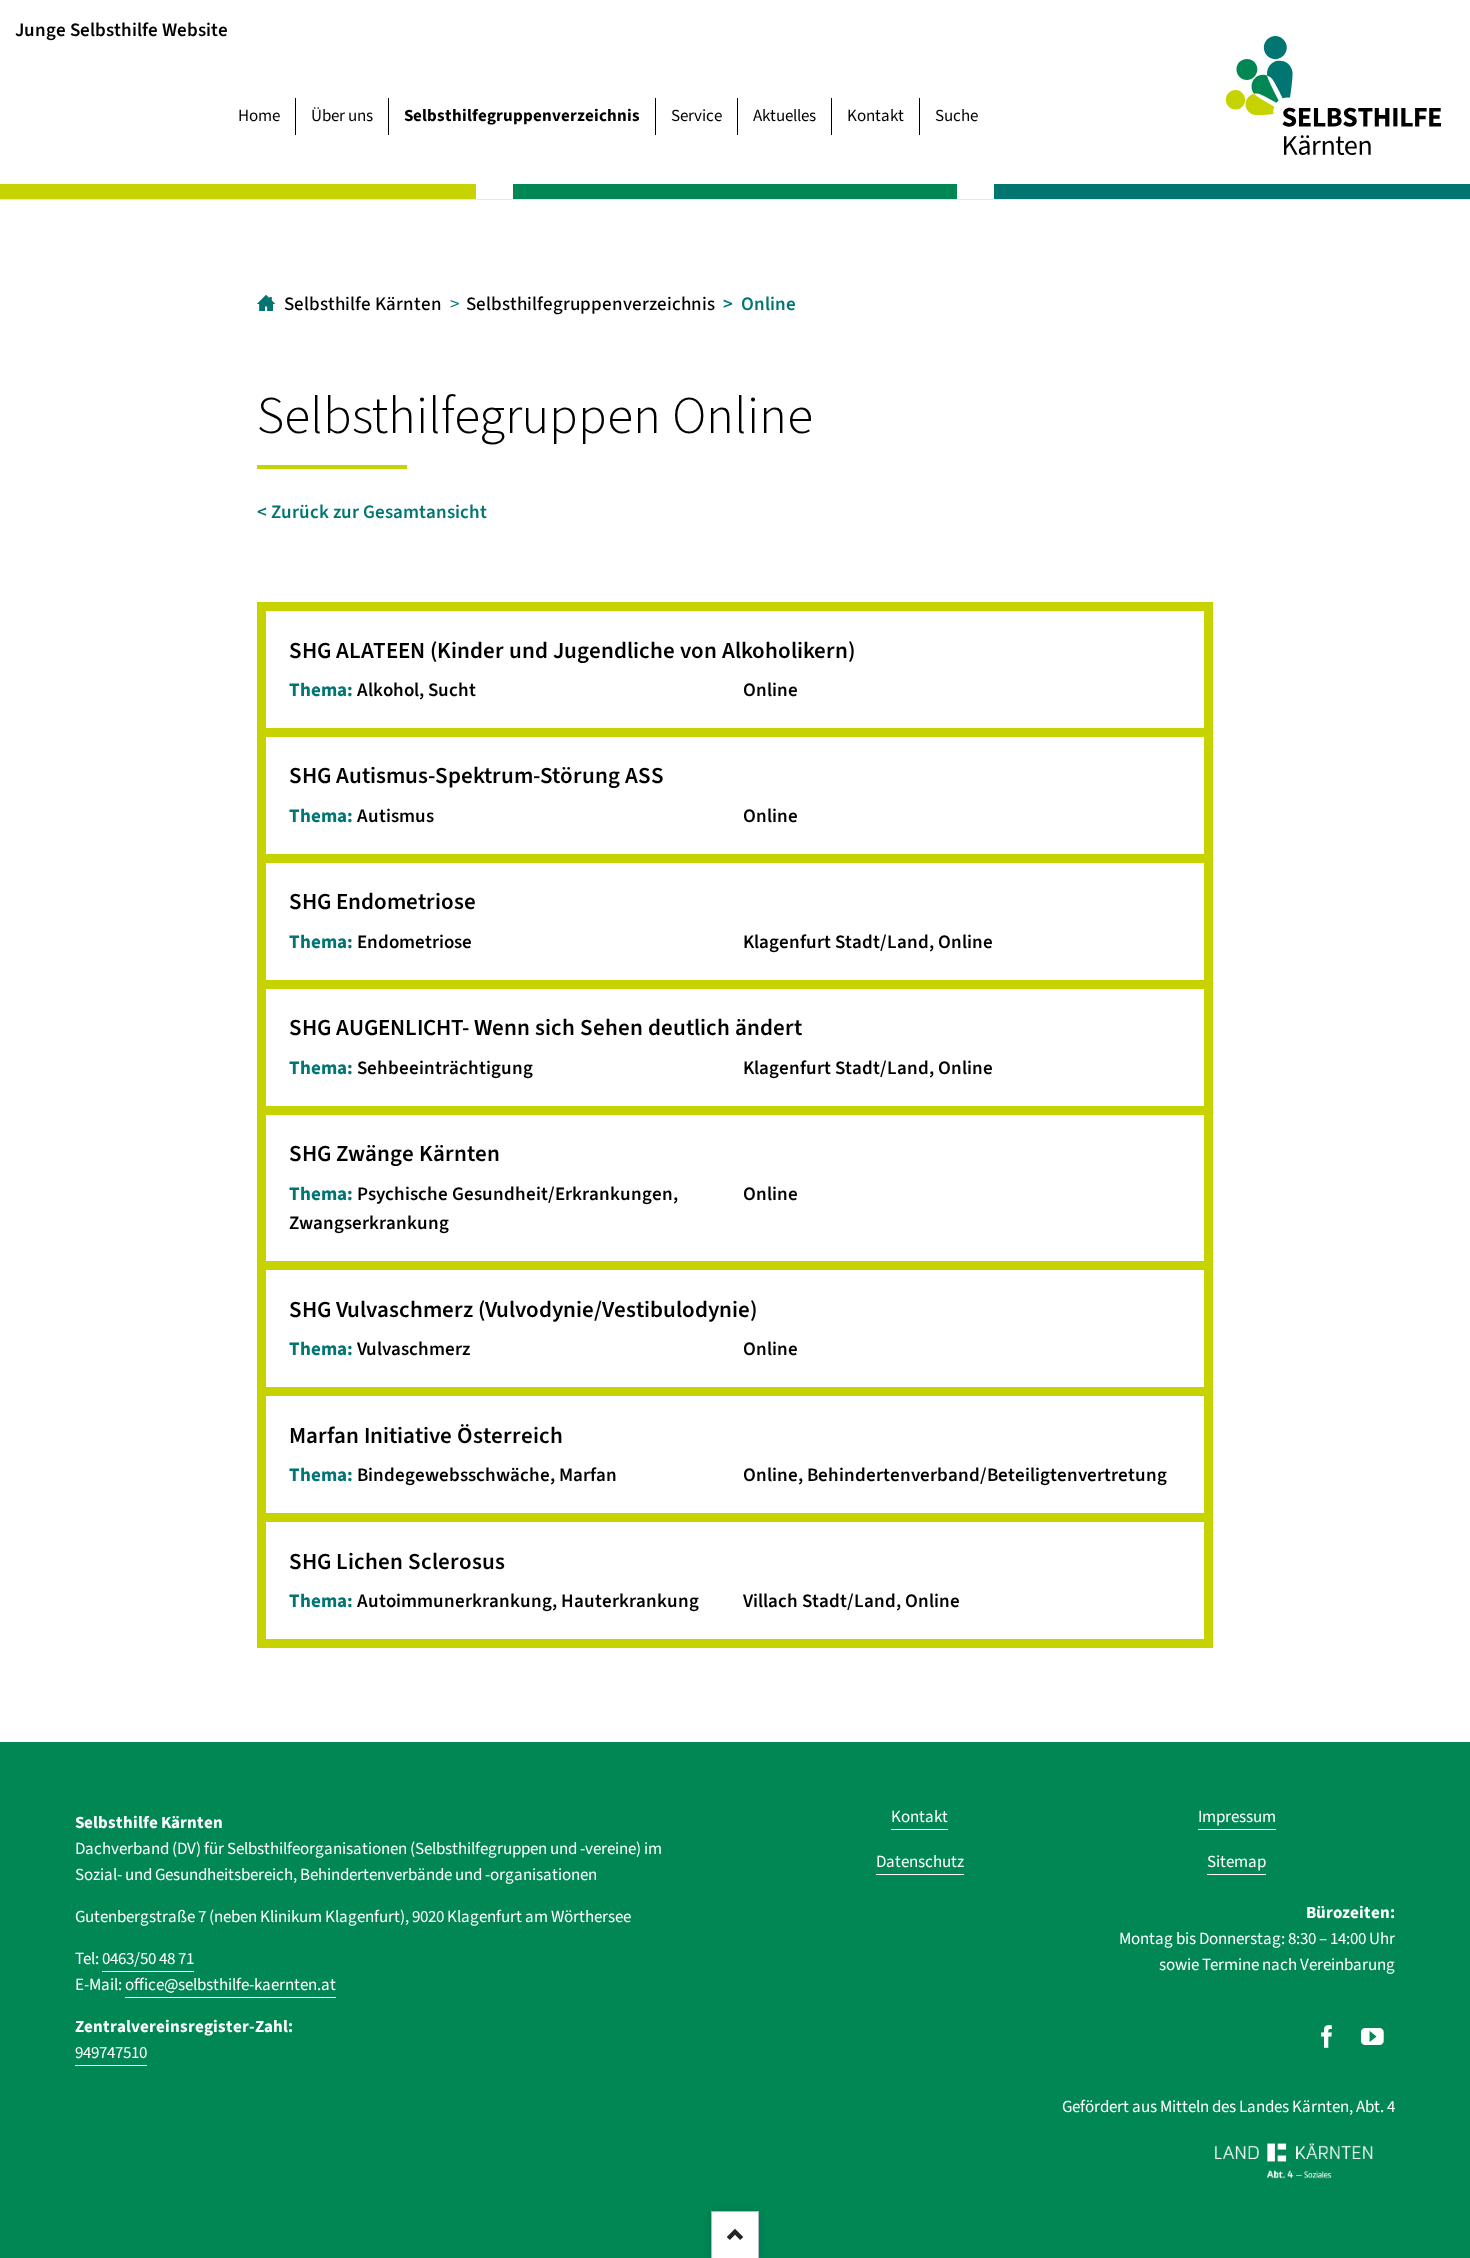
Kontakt (875, 116)
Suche (956, 116)
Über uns (342, 116)
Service (696, 116)
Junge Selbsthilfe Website (121, 29)
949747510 (111, 2053)
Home (259, 116)
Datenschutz (920, 1862)
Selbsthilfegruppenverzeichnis (522, 116)
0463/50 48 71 (148, 1959)
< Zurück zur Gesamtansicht (372, 512)
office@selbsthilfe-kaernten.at (230, 1985)
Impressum (1237, 1817)
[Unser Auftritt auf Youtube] (1372, 2037)
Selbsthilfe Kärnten (363, 304)
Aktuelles (784, 116)
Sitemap (1236, 1862)
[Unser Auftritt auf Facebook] (1326, 2037)
